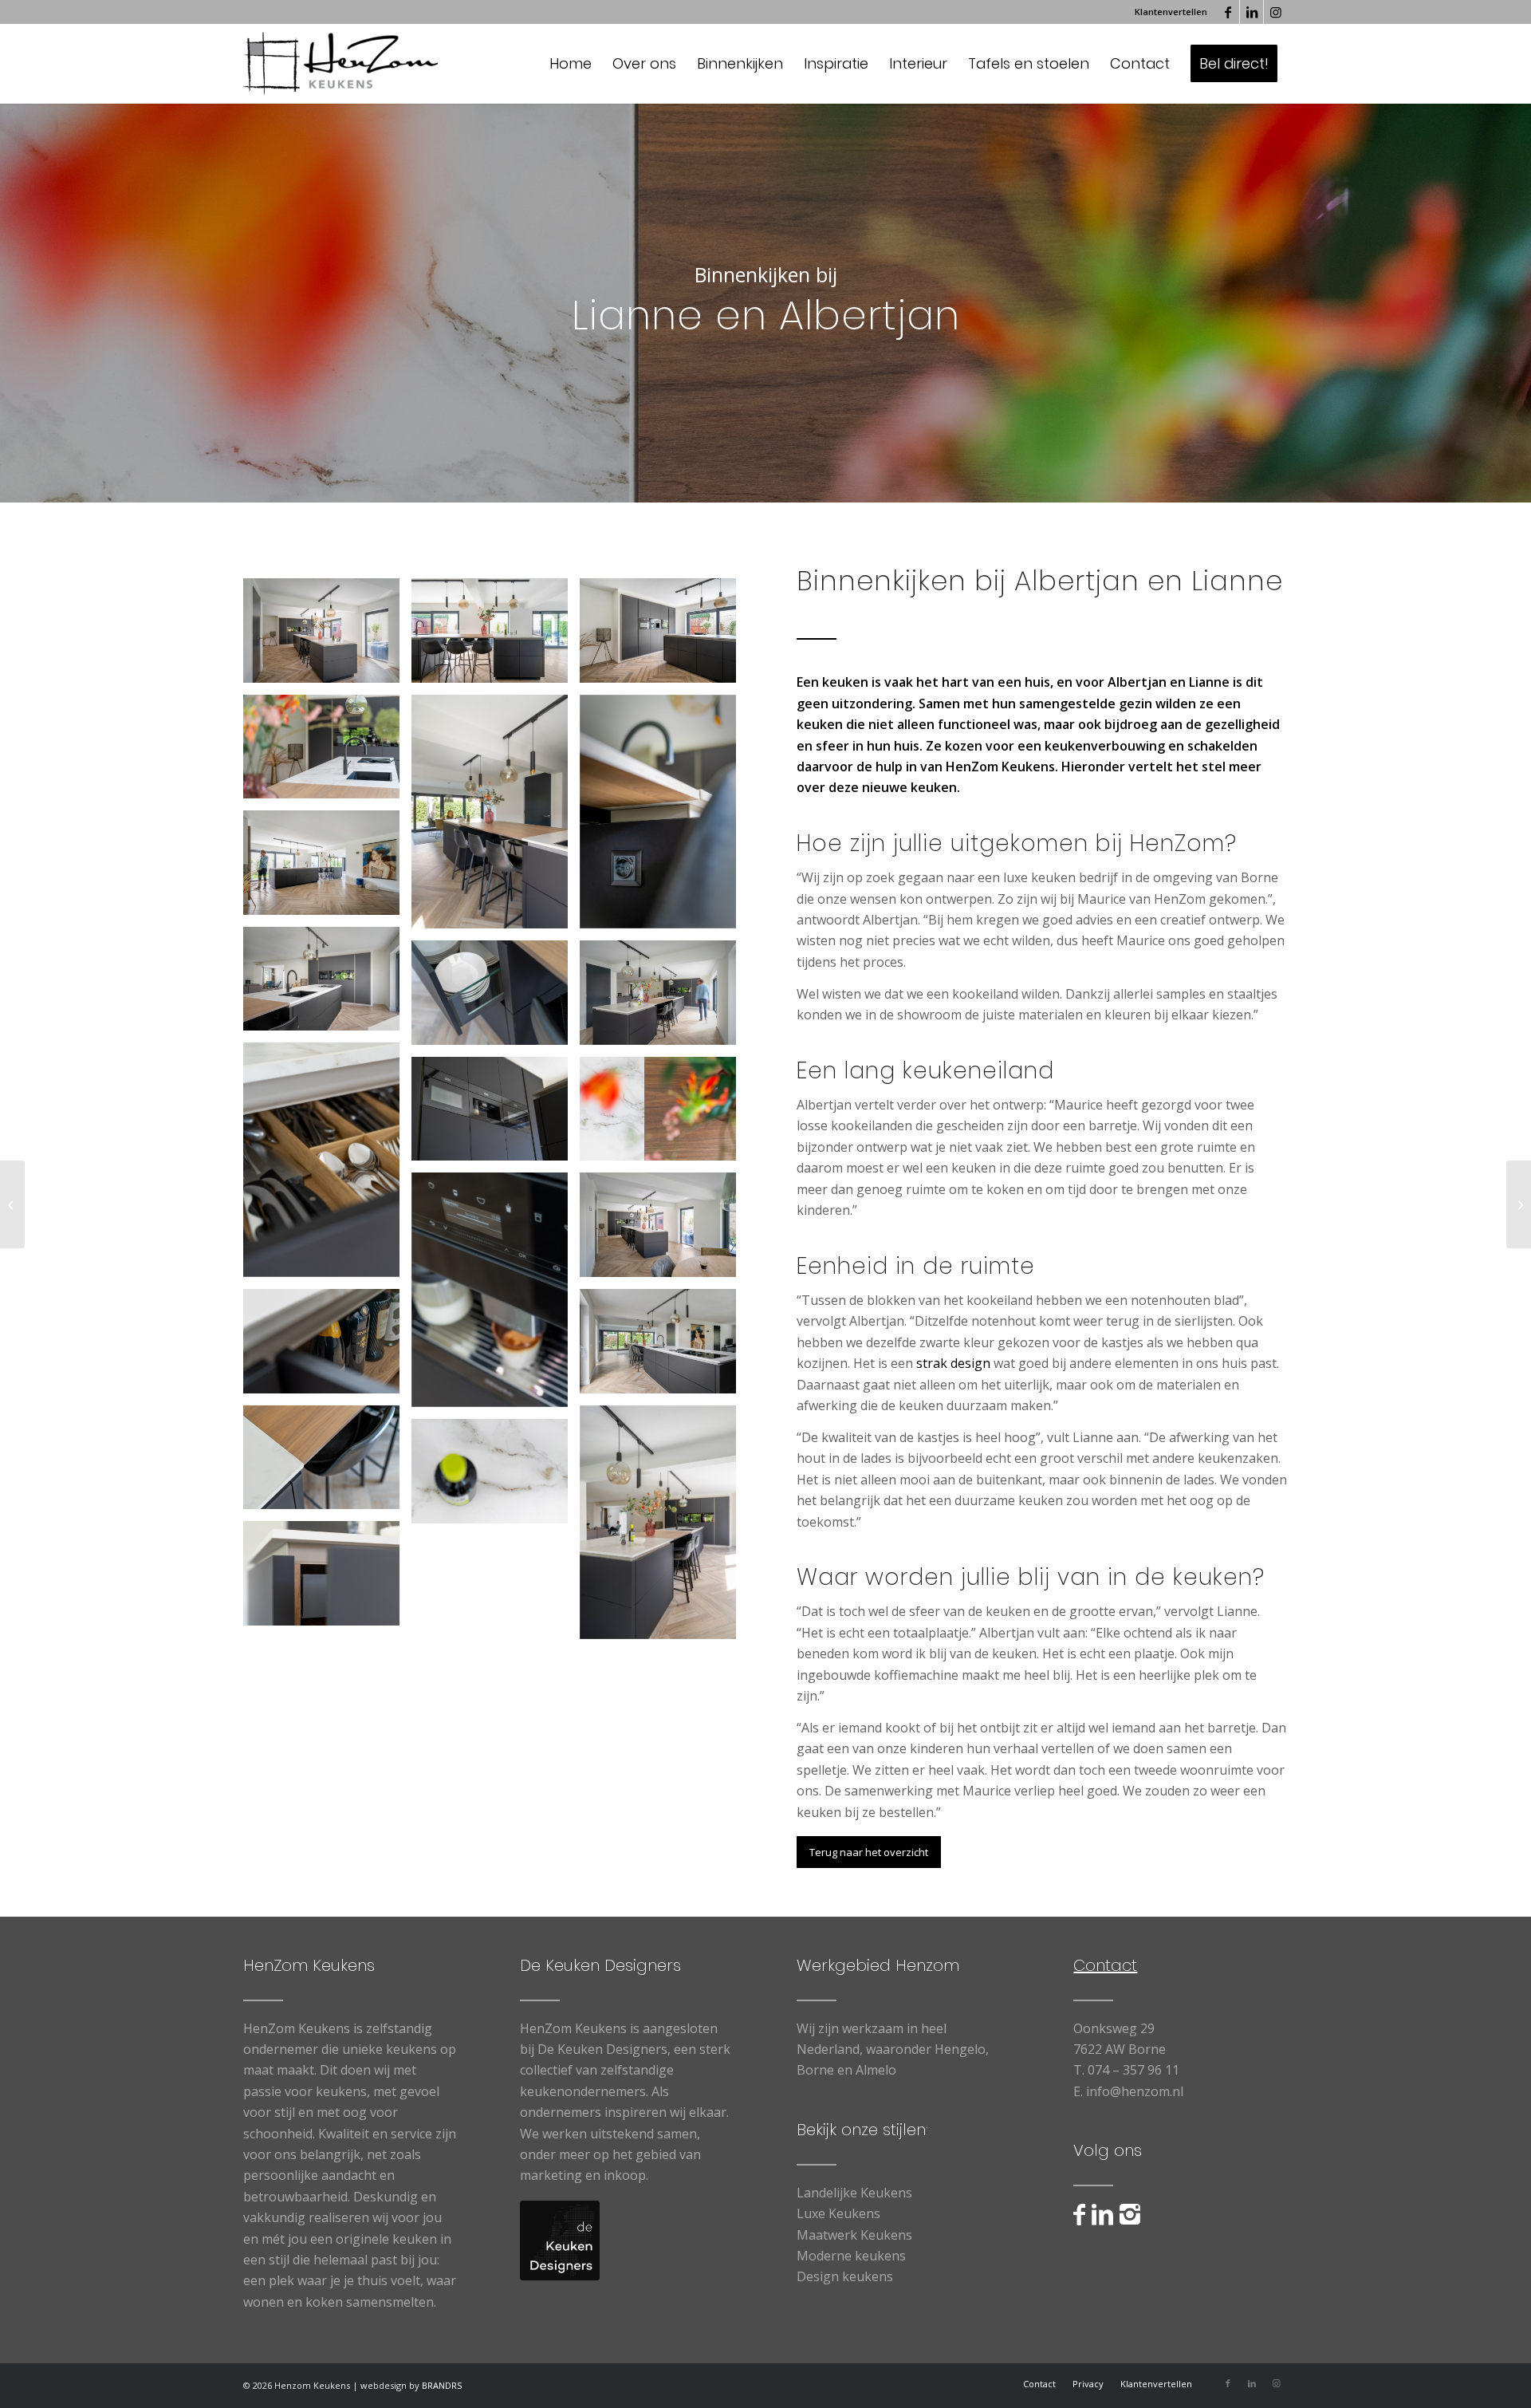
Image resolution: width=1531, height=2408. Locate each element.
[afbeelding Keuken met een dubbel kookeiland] (327, 636)
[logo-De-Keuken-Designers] (560, 2241)
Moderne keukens (851, 2256)
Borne (815, 2070)
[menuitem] (1167, 12)
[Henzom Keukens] (340, 64)
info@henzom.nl (1135, 2091)
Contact (1105, 1965)
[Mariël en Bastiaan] (12, 1204)
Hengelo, (962, 2049)
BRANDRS (442, 2385)
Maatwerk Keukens (854, 2235)
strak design (953, 1363)
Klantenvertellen (1171, 12)
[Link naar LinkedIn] (1252, 12)
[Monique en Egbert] (1519, 1204)
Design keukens (845, 2276)
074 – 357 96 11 (1133, 2070)
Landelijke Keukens (854, 2193)
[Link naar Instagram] (1276, 12)
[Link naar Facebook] (1228, 12)
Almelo (876, 2070)
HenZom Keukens (1000, 767)
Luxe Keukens (838, 2213)
